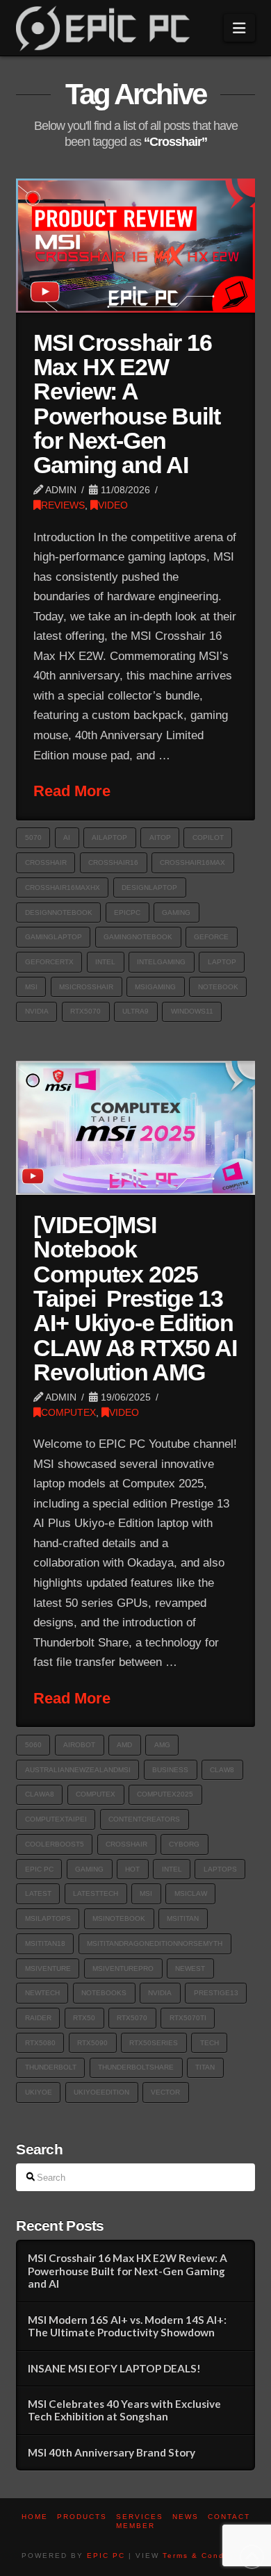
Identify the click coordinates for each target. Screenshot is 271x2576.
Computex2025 (165, 1794)
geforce (211, 937)
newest (190, 1968)
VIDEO (113, 505)
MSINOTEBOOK (119, 1918)
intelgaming (161, 962)
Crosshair (46, 862)
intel (105, 962)
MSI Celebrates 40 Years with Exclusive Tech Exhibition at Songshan (124, 2410)
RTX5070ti (188, 2018)
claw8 (222, 1770)
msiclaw (191, 1893)
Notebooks (104, 1993)
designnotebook (59, 913)
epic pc (39, 1869)
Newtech (42, 1993)
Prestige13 (216, 1993)
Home (35, 2517)
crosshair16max (192, 862)
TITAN (205, 2067)
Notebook (218, 987)
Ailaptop (109, 837)
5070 (33, 837)
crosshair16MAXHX (63, 887)
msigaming (155, 987)
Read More (72, 791)
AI (67, 837)
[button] (239, 28)
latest (38, 1893)
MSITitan (183, 1918)
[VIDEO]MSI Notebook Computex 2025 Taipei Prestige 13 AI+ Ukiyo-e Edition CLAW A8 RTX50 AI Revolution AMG (135, 1299)
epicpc (127, 913)
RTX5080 (40, 2043)
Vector (165, 2092)
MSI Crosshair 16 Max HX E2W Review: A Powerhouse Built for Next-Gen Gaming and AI (126, 404)
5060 (33, 1745)
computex (96, 1794)
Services (140, 2517)
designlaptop (149, 887)
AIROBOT (79, 1745)
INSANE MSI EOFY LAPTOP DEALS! (114, 2368)
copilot (208, 837)
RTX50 (84, 2018)
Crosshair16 (113, 862)
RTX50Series (154, 2043)
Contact (229, 2517)
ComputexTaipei (56, 1819)
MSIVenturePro (123, 1968)
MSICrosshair (86, 987)
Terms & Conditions (206, 2556)
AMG (162, 1745)
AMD (124, 1745)
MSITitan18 (45, 1943)
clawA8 (40, 1794)
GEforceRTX (49, 962)
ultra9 (135, 1011)
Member (135, 2526)
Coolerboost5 (55, 1844)
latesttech (96, 1893)
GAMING (176, 913)
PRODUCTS (82, 2517)
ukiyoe (39, 2092)
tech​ (210, 2043)
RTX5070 (85, 1011)
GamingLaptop (54, 937)
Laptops (220, 1869)
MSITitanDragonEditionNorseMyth (155, 1943)
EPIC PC (106, 2556)
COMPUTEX (68, 1412)
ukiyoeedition (101, 2092)
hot (132, 1869)
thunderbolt (51, 2067)
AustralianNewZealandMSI (78, 1770)
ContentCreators (144, 1819)
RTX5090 (92, 2043)
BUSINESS (170, 1770)
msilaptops (48, 1918)
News (186, 2517)
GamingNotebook (138, 937)
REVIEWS (63, 505)
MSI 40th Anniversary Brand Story (112, 2452)
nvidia (37, 1011)
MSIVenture (48, 1968)
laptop (222, 962)
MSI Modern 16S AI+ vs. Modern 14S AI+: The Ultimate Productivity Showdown (127, 2326)
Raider (38, 2018)
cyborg (184, 1844)
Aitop (160, 837)
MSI (31, 987)
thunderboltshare (136, 2067)
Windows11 (192, 1011)
